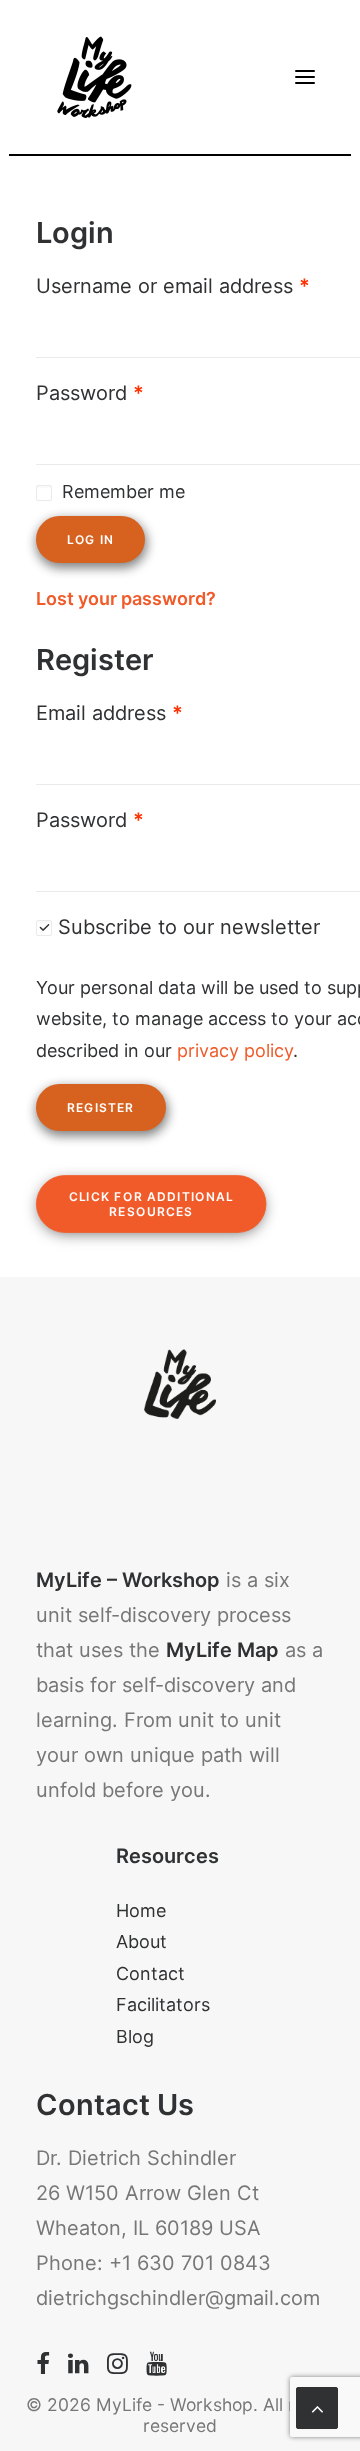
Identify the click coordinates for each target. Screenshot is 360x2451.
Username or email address (173, 286)
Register (101, 1107)
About (141, 1941)
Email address (109, 713)
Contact (150, 1973)
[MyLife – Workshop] (95, 77)
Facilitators (163, 2004)
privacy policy (235, 1050)
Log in (90, 539)
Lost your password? (126, 598)
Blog (135, 2036)
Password (90, 393)
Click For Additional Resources (153, 1204)
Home (141, 1910)
